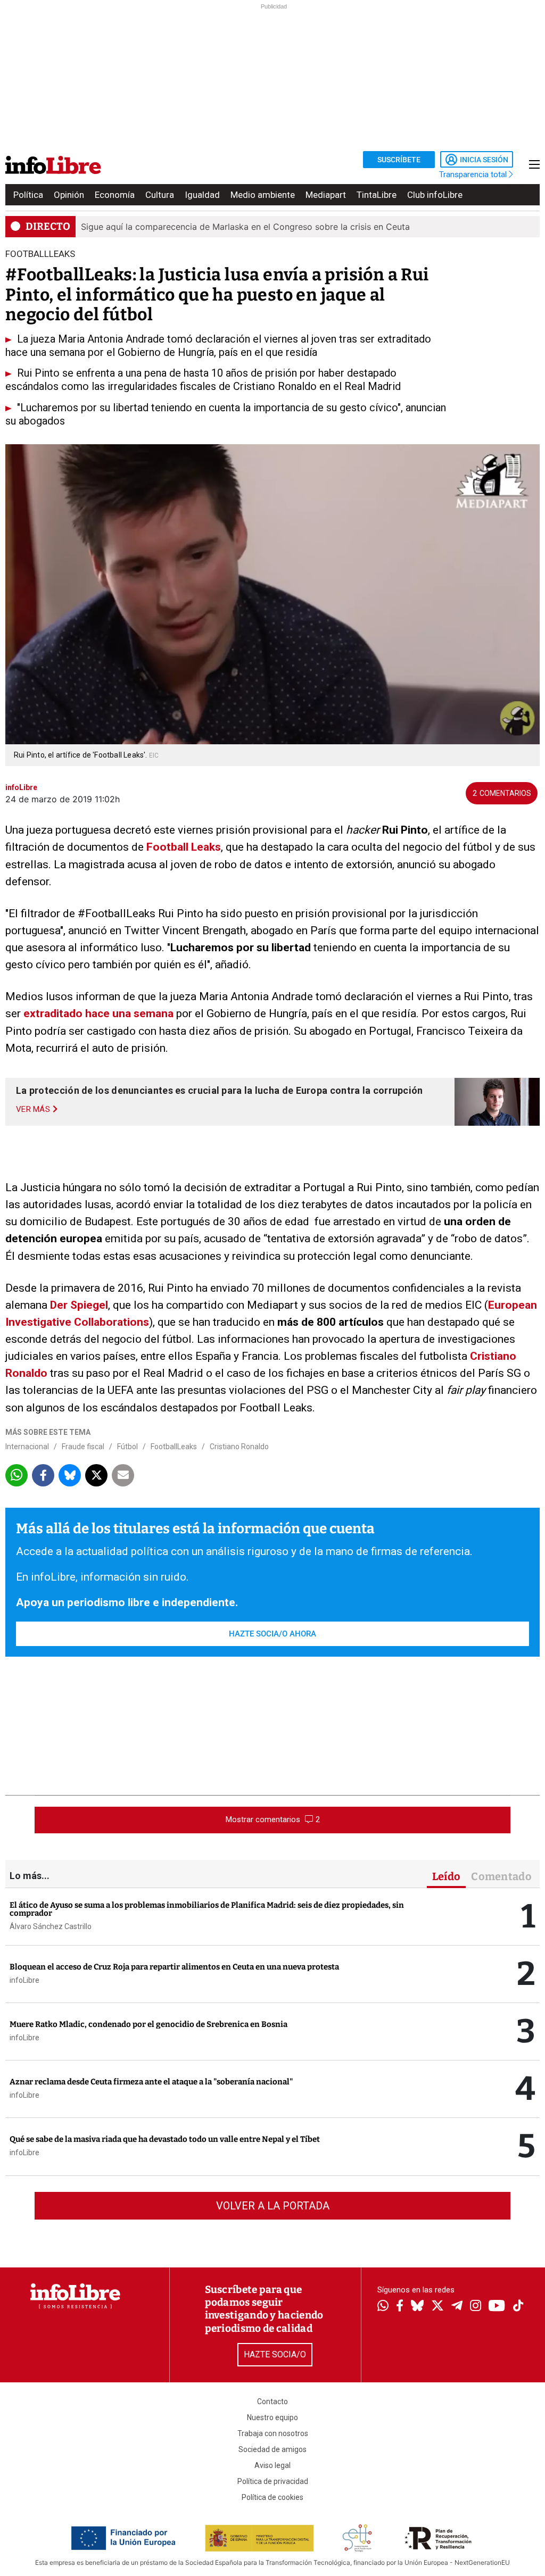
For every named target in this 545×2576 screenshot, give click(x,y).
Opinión (69, 195)
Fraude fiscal (83, 1447)
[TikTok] (518, 2307)
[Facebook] (400, 2307)
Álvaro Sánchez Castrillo (51, 1926)
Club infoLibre (435, 195)
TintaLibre (377, 195)
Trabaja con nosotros (273, 2433)
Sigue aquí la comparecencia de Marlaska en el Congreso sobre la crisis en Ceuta (245, 227)
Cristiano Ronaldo (239, 1447)
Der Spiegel (79, 1305)
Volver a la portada (273, 2206)
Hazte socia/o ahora (272, 1634)
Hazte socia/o (275, 2354)
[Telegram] (457, 2307)
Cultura (160, 195)
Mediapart (326, 195)
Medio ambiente (263, 195)
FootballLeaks (174, 1447)
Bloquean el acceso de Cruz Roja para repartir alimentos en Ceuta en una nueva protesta (174, 1967)
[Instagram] (476, 2307)
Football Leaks (184, 847)
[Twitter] (437, 2307)
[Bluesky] (417, 2307)
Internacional (27, 1447)
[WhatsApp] (383, 2307)
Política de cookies (272, 2497)
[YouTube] (497, 2307)
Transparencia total (474, 174)
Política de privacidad (273, 2481)
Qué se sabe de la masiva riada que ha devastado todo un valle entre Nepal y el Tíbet (165, 2139)
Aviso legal (272, 2465)
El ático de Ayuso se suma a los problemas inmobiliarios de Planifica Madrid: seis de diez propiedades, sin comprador (207, 1909)
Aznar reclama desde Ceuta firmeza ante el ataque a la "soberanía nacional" (151, 2082)
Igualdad (202, 195)
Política (28, 195)
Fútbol (127, 1447)
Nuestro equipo (272, 2417)
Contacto (272, 2402)
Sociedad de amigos (272, 2449)
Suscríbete (399, 160)
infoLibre (24, 1980)
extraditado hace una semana (97, 1013)
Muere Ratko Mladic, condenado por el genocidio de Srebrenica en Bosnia (148, 2024)
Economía (115, 195)
